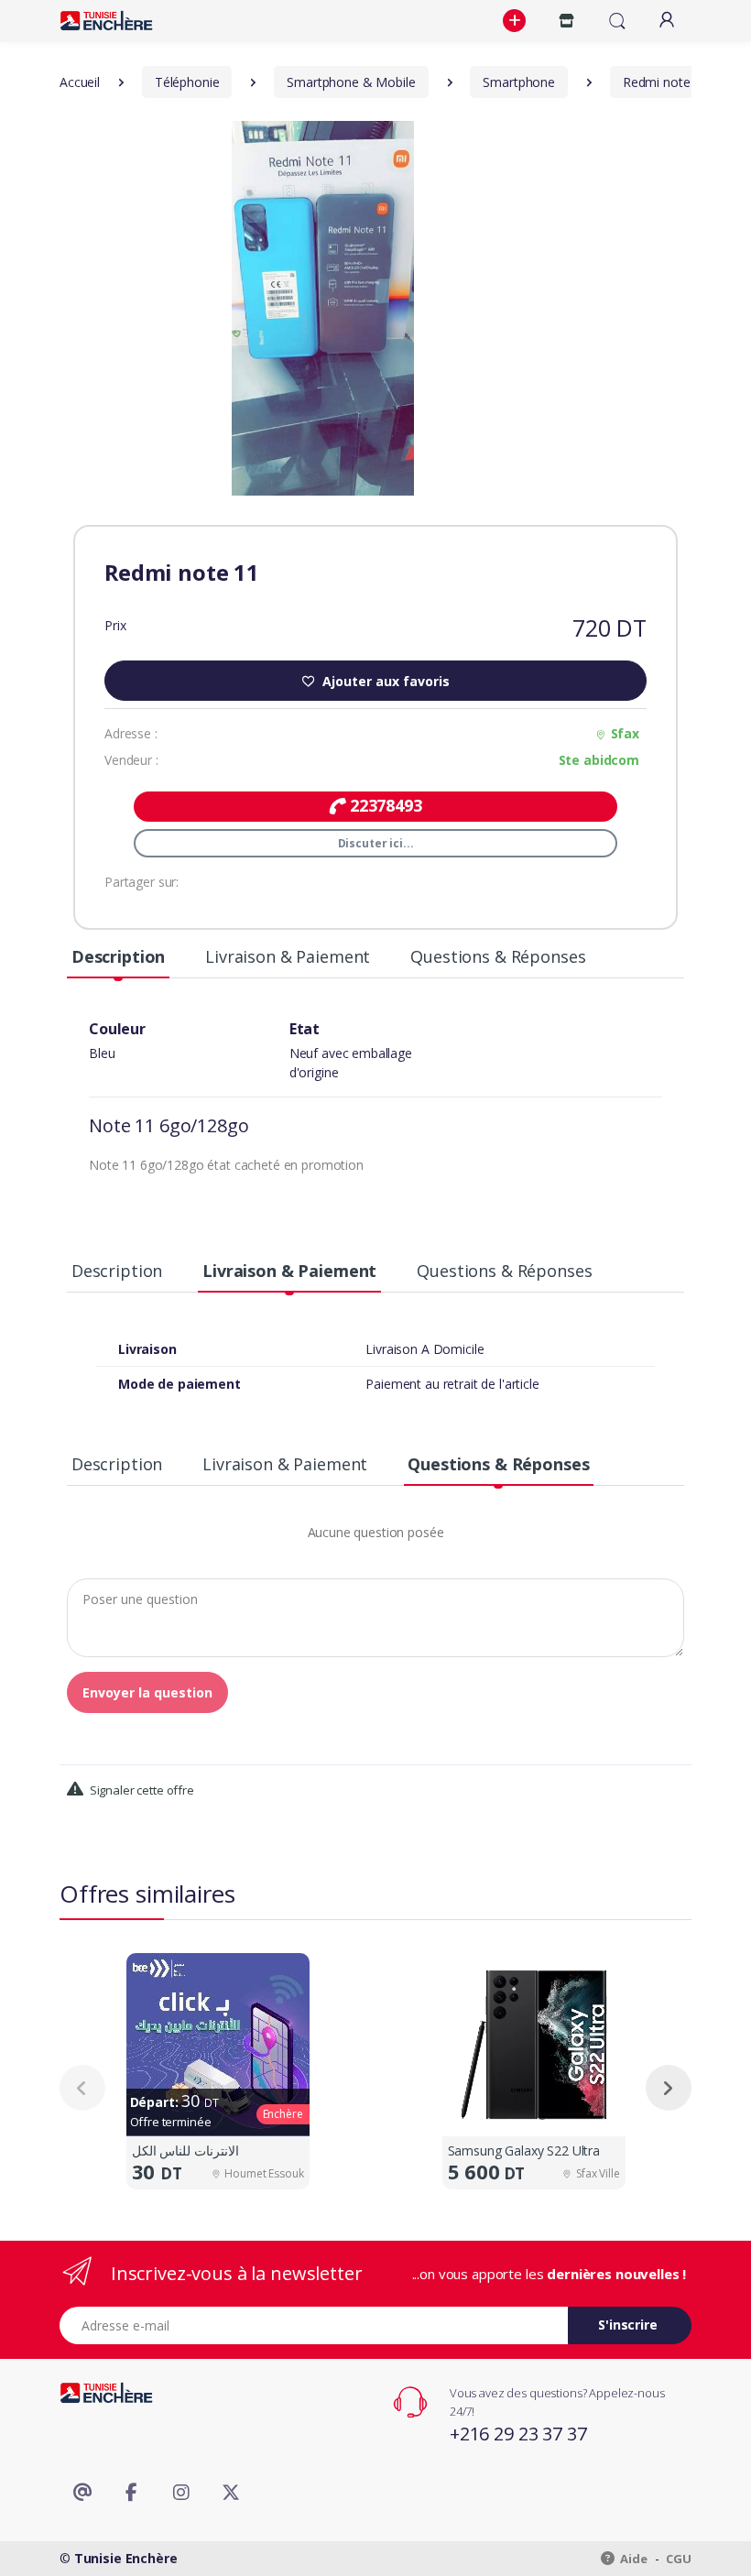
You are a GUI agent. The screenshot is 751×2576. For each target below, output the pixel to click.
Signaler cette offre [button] (141, 1790)
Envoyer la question (147, 1692)
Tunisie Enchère (126, 2558)
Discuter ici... (376, 843)
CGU (679, 2559)
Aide (633, 2559)
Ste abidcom (599, 760)
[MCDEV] (106, 21)
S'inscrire (628, 2325)
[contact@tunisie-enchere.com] (82, 2493)
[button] (517, 21)
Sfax (625, 733)
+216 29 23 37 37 (518, 2434)
